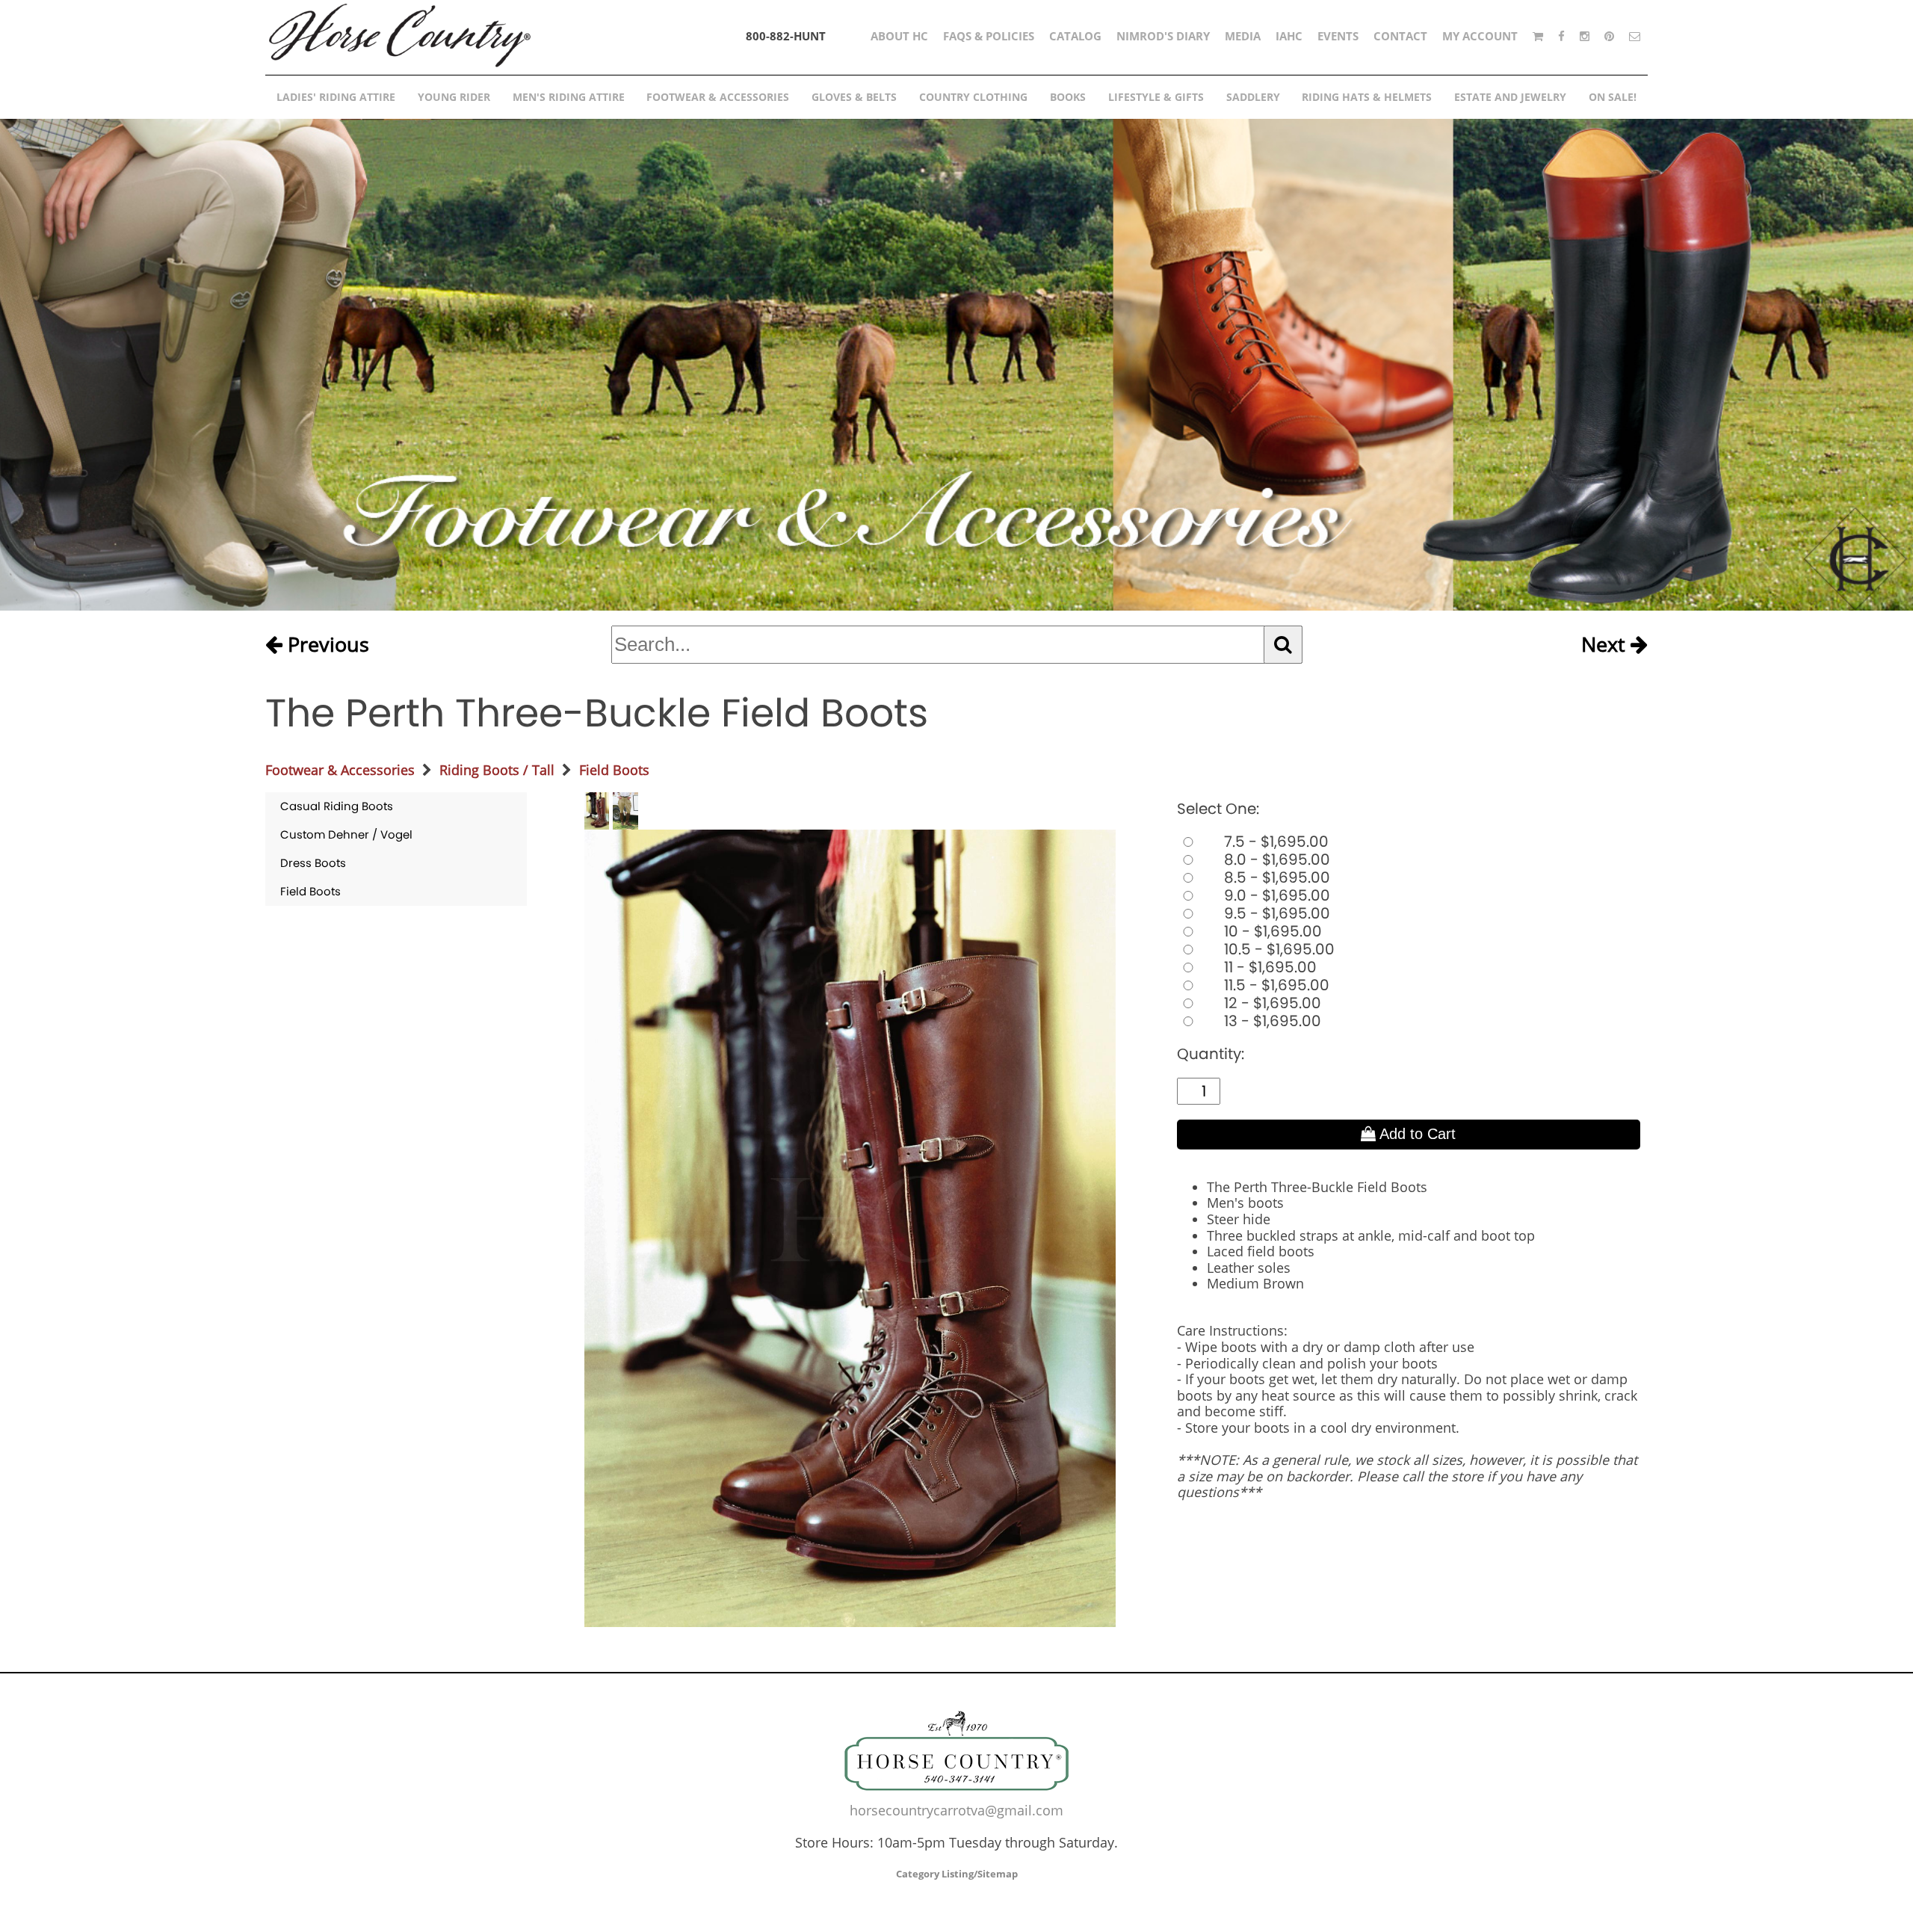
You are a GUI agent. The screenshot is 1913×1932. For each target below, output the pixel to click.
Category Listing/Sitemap (957, 1874)
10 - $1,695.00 (1271, 931)
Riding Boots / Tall (497, 770)
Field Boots (614, 770)
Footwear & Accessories (340, 770)
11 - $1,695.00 (1268, 967)
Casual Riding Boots (337, 806)
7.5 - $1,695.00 (1274, 842)
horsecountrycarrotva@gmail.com (956, 1810)
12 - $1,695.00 (1271, 1003)
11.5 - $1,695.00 (1275, 985)
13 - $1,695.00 (1271, 1021)
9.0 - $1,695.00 (1275, 895)
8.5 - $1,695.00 (1275, 877)
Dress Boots (313, 863)
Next (1606, 645)
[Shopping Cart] (1538, 36)
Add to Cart (1416, 1134)
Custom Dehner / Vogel (346, 834)
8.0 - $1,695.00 (1275, 859)
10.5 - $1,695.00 (1277, 949)
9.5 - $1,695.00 (1275, 913)
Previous (326, 645)
